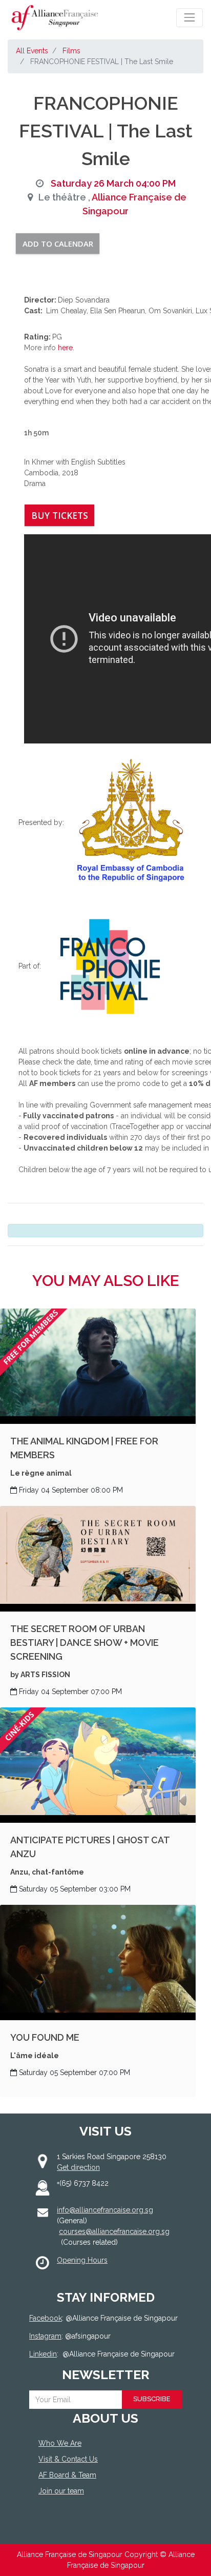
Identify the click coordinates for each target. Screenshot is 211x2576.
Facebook (46, 2318)
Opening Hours (82, 2260)
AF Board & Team (67, 2475)
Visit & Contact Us (68, 2459)
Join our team (61, 2491)
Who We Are (60, 2443)
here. (66, 348)
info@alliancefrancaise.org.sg (105, 2210)
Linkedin (43, 2354)
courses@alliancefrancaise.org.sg (114, 2231)
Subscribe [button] (152, 2399)
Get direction (78, 2167)
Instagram (45, 2336)
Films (71, 51)
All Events (32, 51)
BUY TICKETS (60, 515)
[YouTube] (99, 2529)
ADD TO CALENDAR (58, 244)
